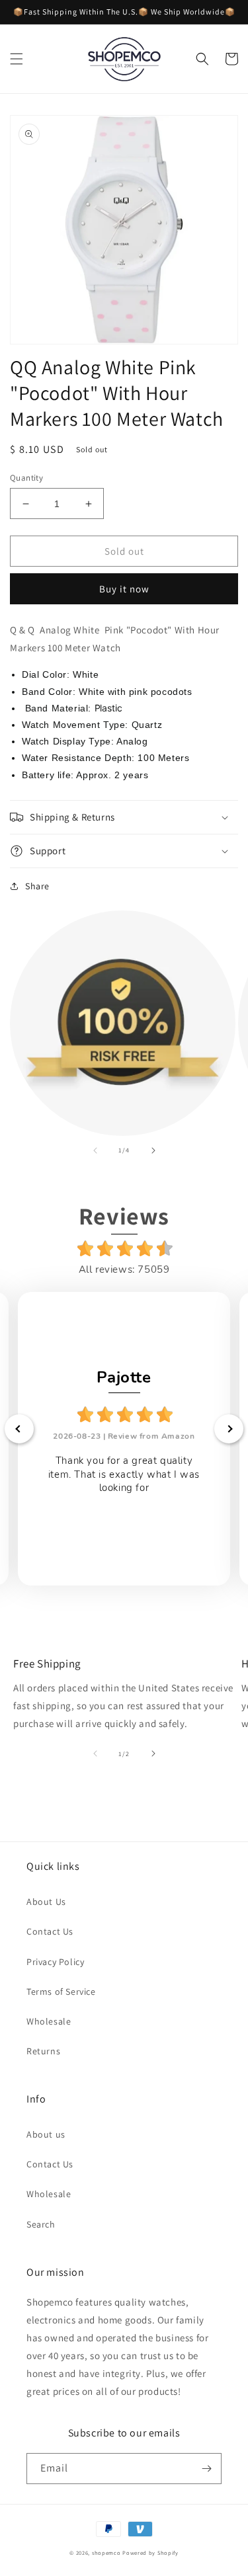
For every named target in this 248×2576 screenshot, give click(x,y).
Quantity (26, 478)
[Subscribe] (206, 2469)
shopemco (106, 2553)
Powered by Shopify (150, 2553)
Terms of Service (61, 1992)
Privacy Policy (55, 1962)
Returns (43, 2051)
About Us (46, 1902)
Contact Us (50, 1931)
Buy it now (124, 589)
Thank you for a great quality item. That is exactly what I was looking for (124, 1474)
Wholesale (49, 2021)
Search (41, 2224)
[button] (17, 59)
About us (46, 2134)
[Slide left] (95, 1150)
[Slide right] (153, 1150)
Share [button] (37, 886)
